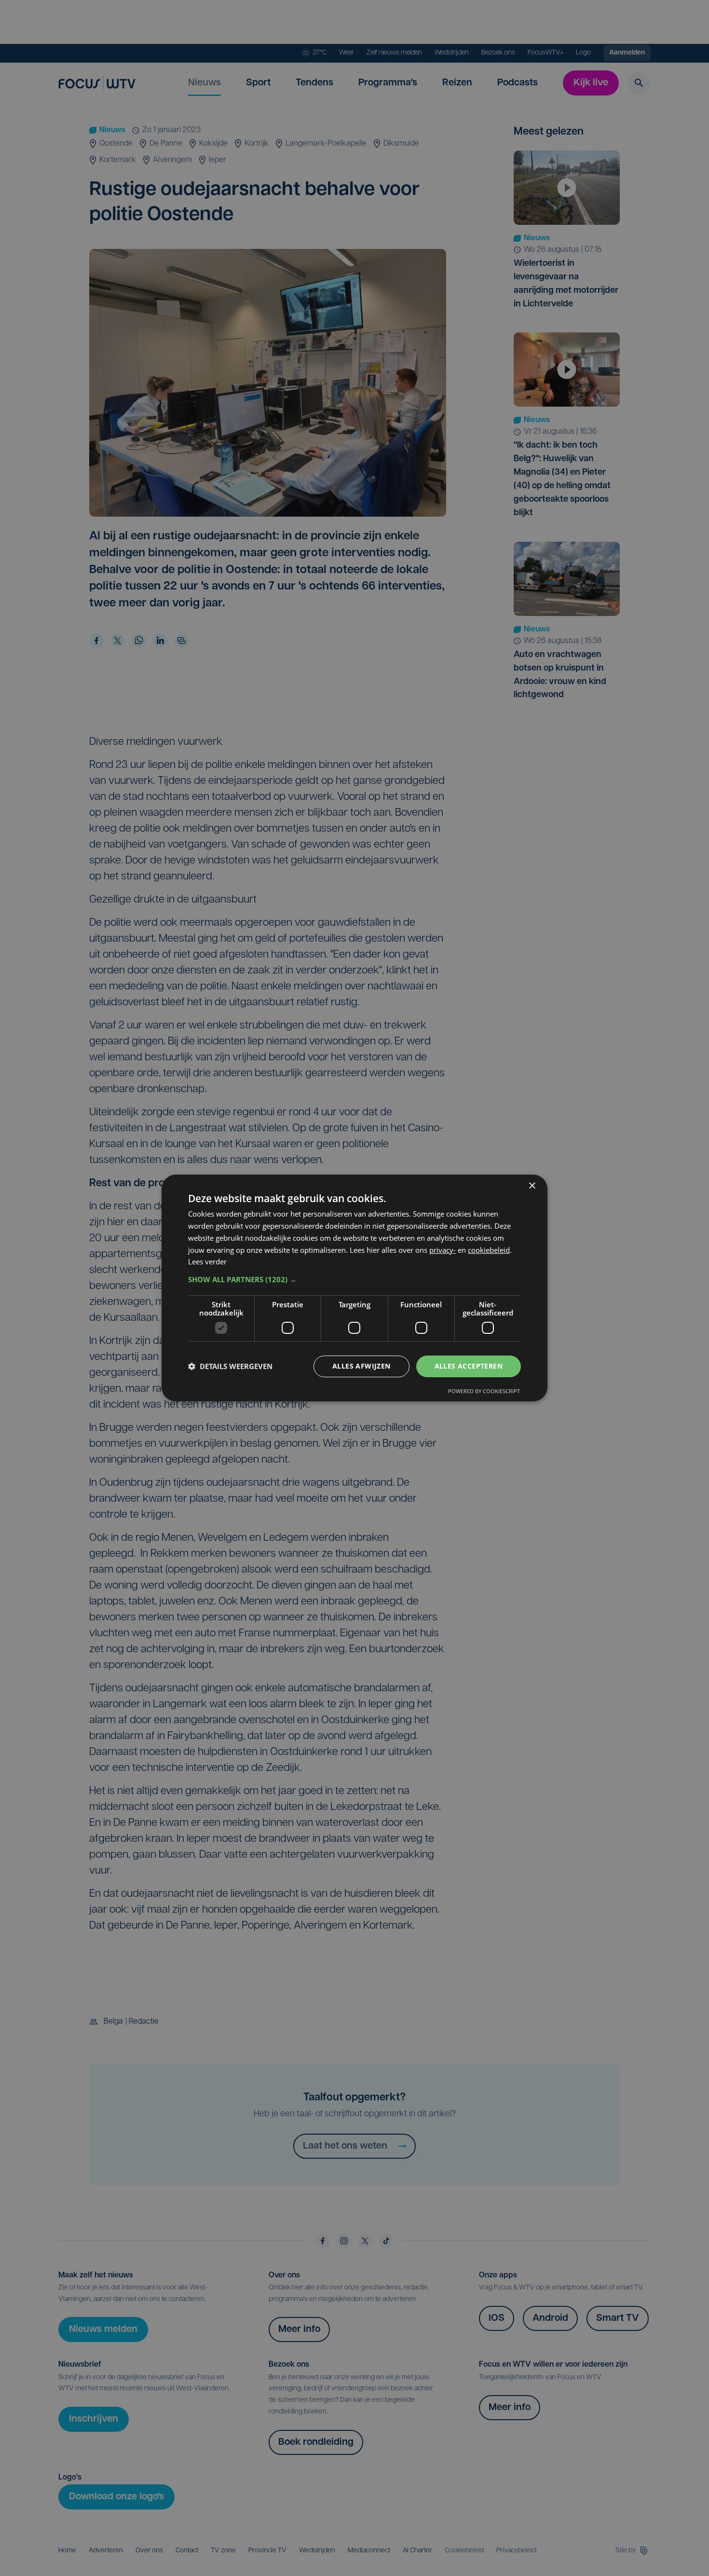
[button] (354, 1279)
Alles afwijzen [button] (361, 1366)
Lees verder (207, 1261)
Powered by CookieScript (484, 1391)
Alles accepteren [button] (469, 1366)
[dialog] (354, 1288)
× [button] (532, 1186)
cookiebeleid (489, 1250)
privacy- (443, 1250)
